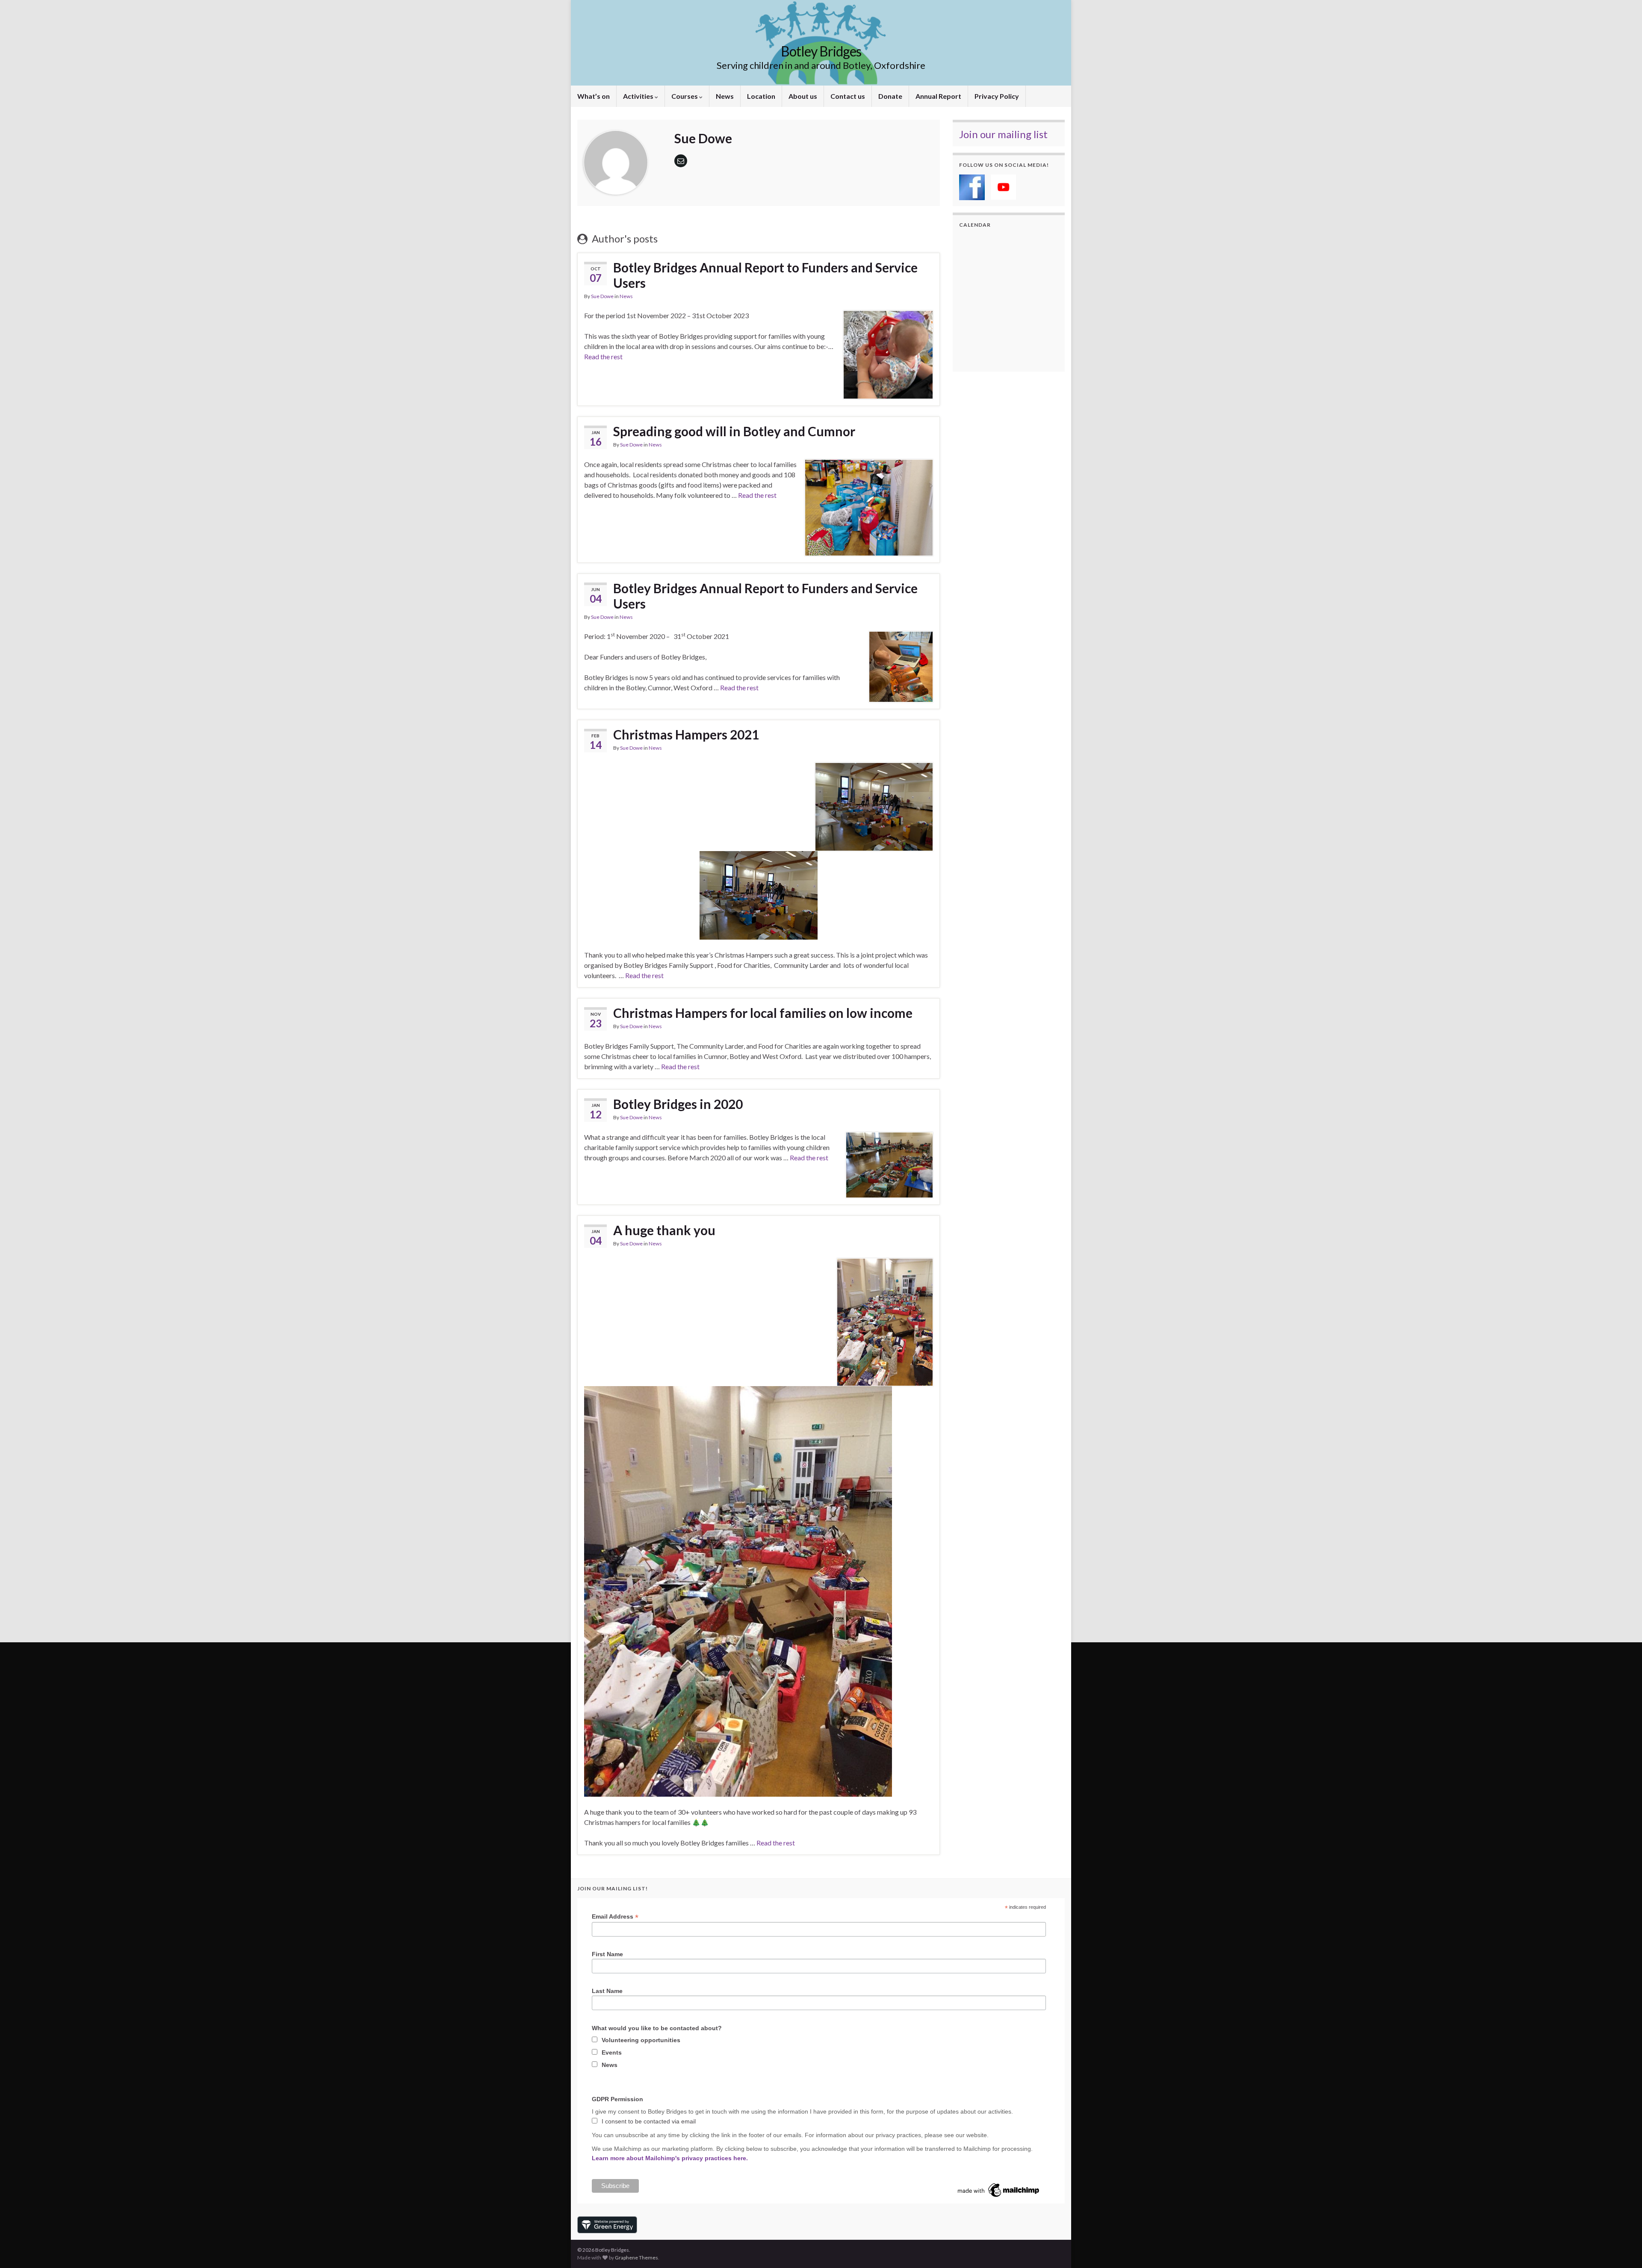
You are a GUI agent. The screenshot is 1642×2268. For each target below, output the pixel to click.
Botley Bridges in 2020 (678, 1104)
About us (803, 96)
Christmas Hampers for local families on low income (763, 1013)
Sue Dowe (602, 296)
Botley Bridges (821, 51)
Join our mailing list (1003, 134)
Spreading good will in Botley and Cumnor (734, 431)
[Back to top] (1623, 2249)
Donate (890, 96)
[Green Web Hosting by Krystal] (607, 2224)
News (725, 96)
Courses (685, 96)
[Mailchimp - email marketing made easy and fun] (999, 2190)
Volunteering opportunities (641, 2040)
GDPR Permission (617, 2099)
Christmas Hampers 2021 (686, 734)
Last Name (607, 1991)
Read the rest (603, 356)
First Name (607, 1954)
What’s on (594, 96)
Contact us (848, 96)
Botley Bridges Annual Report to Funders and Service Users (765, 275)
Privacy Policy (997, 96)
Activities (639, 96)
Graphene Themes (636, 2258)
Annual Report (938, 96)
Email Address (615, 1917)
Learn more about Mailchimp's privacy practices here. (670, 2158)
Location (761, 96)
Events (612, 2052)
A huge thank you (664, 1230)
